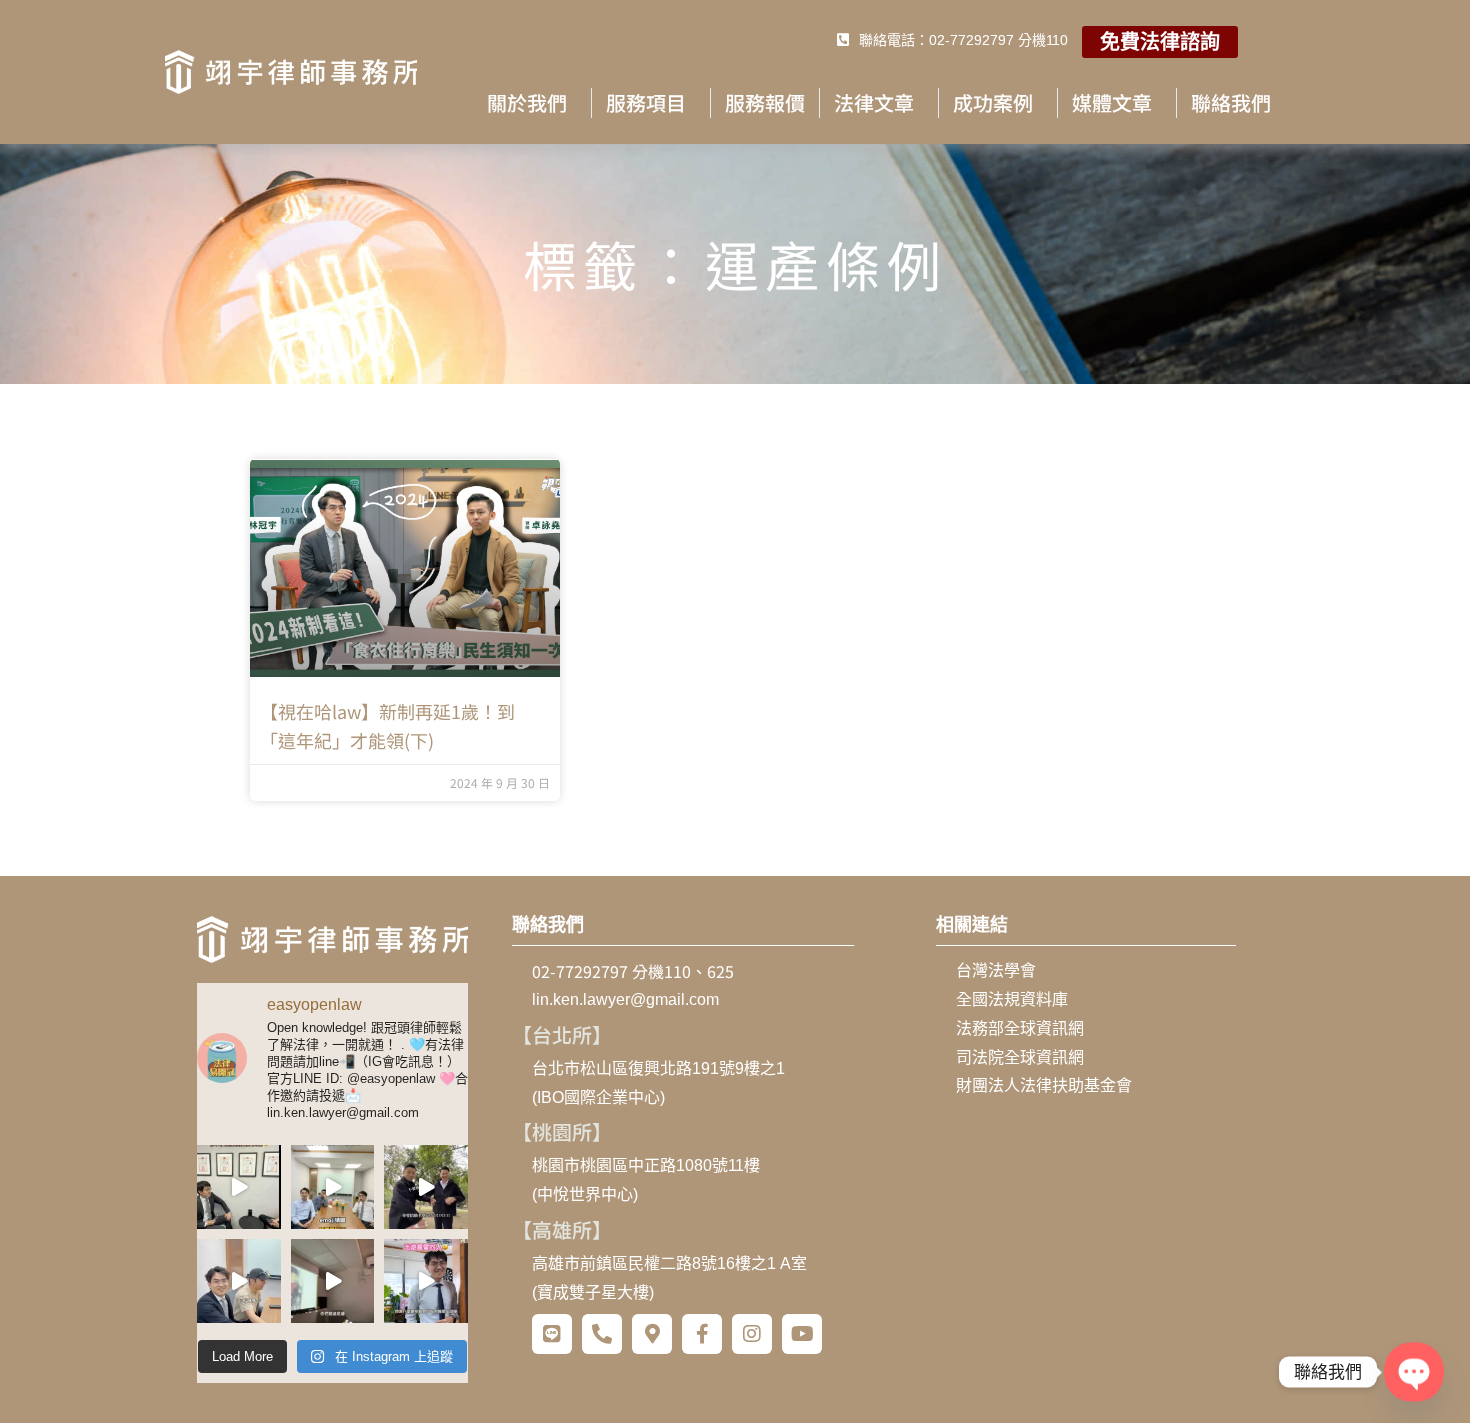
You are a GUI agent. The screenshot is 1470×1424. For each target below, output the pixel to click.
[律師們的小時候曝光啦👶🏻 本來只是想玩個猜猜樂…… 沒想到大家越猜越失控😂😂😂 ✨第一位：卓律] (333, 1281)
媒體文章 (1112, 102)
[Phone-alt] (602, 1334)
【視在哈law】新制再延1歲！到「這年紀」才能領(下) (387, 725)
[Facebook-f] (702, 1334)
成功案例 (993, 102)
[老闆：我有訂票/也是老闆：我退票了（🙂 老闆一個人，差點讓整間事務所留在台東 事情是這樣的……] (426, 1281)
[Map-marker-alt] (652, 1334)
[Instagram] (752, 1334)
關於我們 (527, 102)
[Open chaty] (1413, 1371)
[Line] (552, 1334)
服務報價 (765, 102)
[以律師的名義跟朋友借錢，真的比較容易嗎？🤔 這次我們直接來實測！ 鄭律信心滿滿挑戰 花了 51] (239, 1187)
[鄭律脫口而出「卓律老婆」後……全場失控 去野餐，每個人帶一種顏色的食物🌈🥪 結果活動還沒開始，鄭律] (426, 1187)
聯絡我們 (1231, 102)
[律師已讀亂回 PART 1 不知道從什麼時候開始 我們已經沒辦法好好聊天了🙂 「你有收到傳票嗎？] (239, 1281)
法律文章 (874, 102)
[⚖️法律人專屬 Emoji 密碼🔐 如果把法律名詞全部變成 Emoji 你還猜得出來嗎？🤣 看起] (333, 1187)
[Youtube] (802, 1334)
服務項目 (646, 102)
